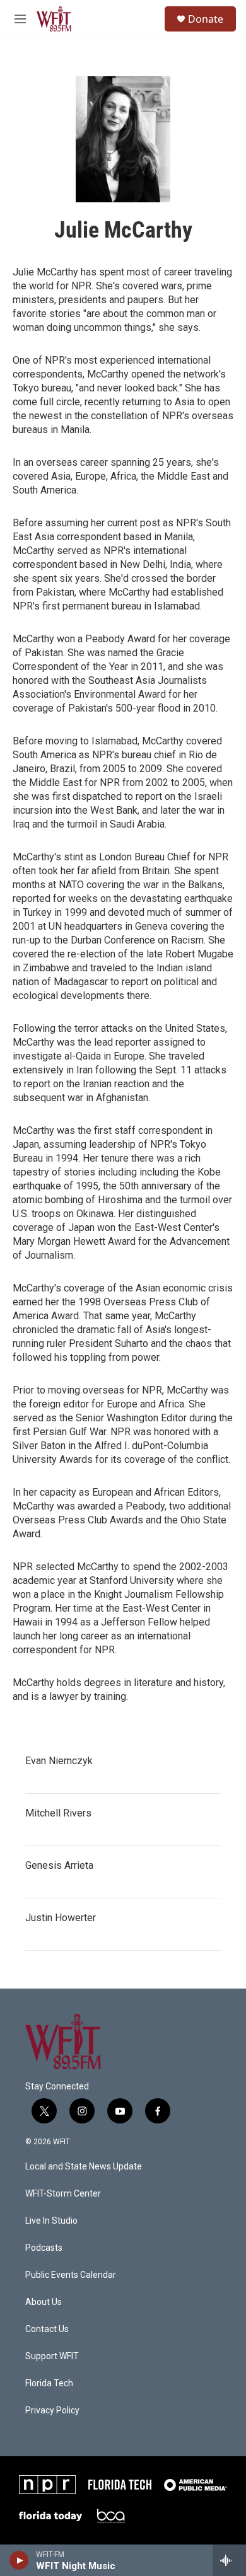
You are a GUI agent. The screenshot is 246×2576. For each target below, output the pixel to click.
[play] (19, 2560)
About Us (44, 2302)
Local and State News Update (84, 2167)
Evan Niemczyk (59, 1761)
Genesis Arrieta (59, 1865)
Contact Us (47, 2329)
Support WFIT (52, 2356)
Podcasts (44, 2248)
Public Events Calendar (71, 2275)
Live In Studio (51, 2221)
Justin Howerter (61, 1918)
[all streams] (229, 2560)
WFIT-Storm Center (63, 2194)
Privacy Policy (52, 2411)
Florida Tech (49, 2383)
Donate (206, 19)
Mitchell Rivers (58, 1813)
